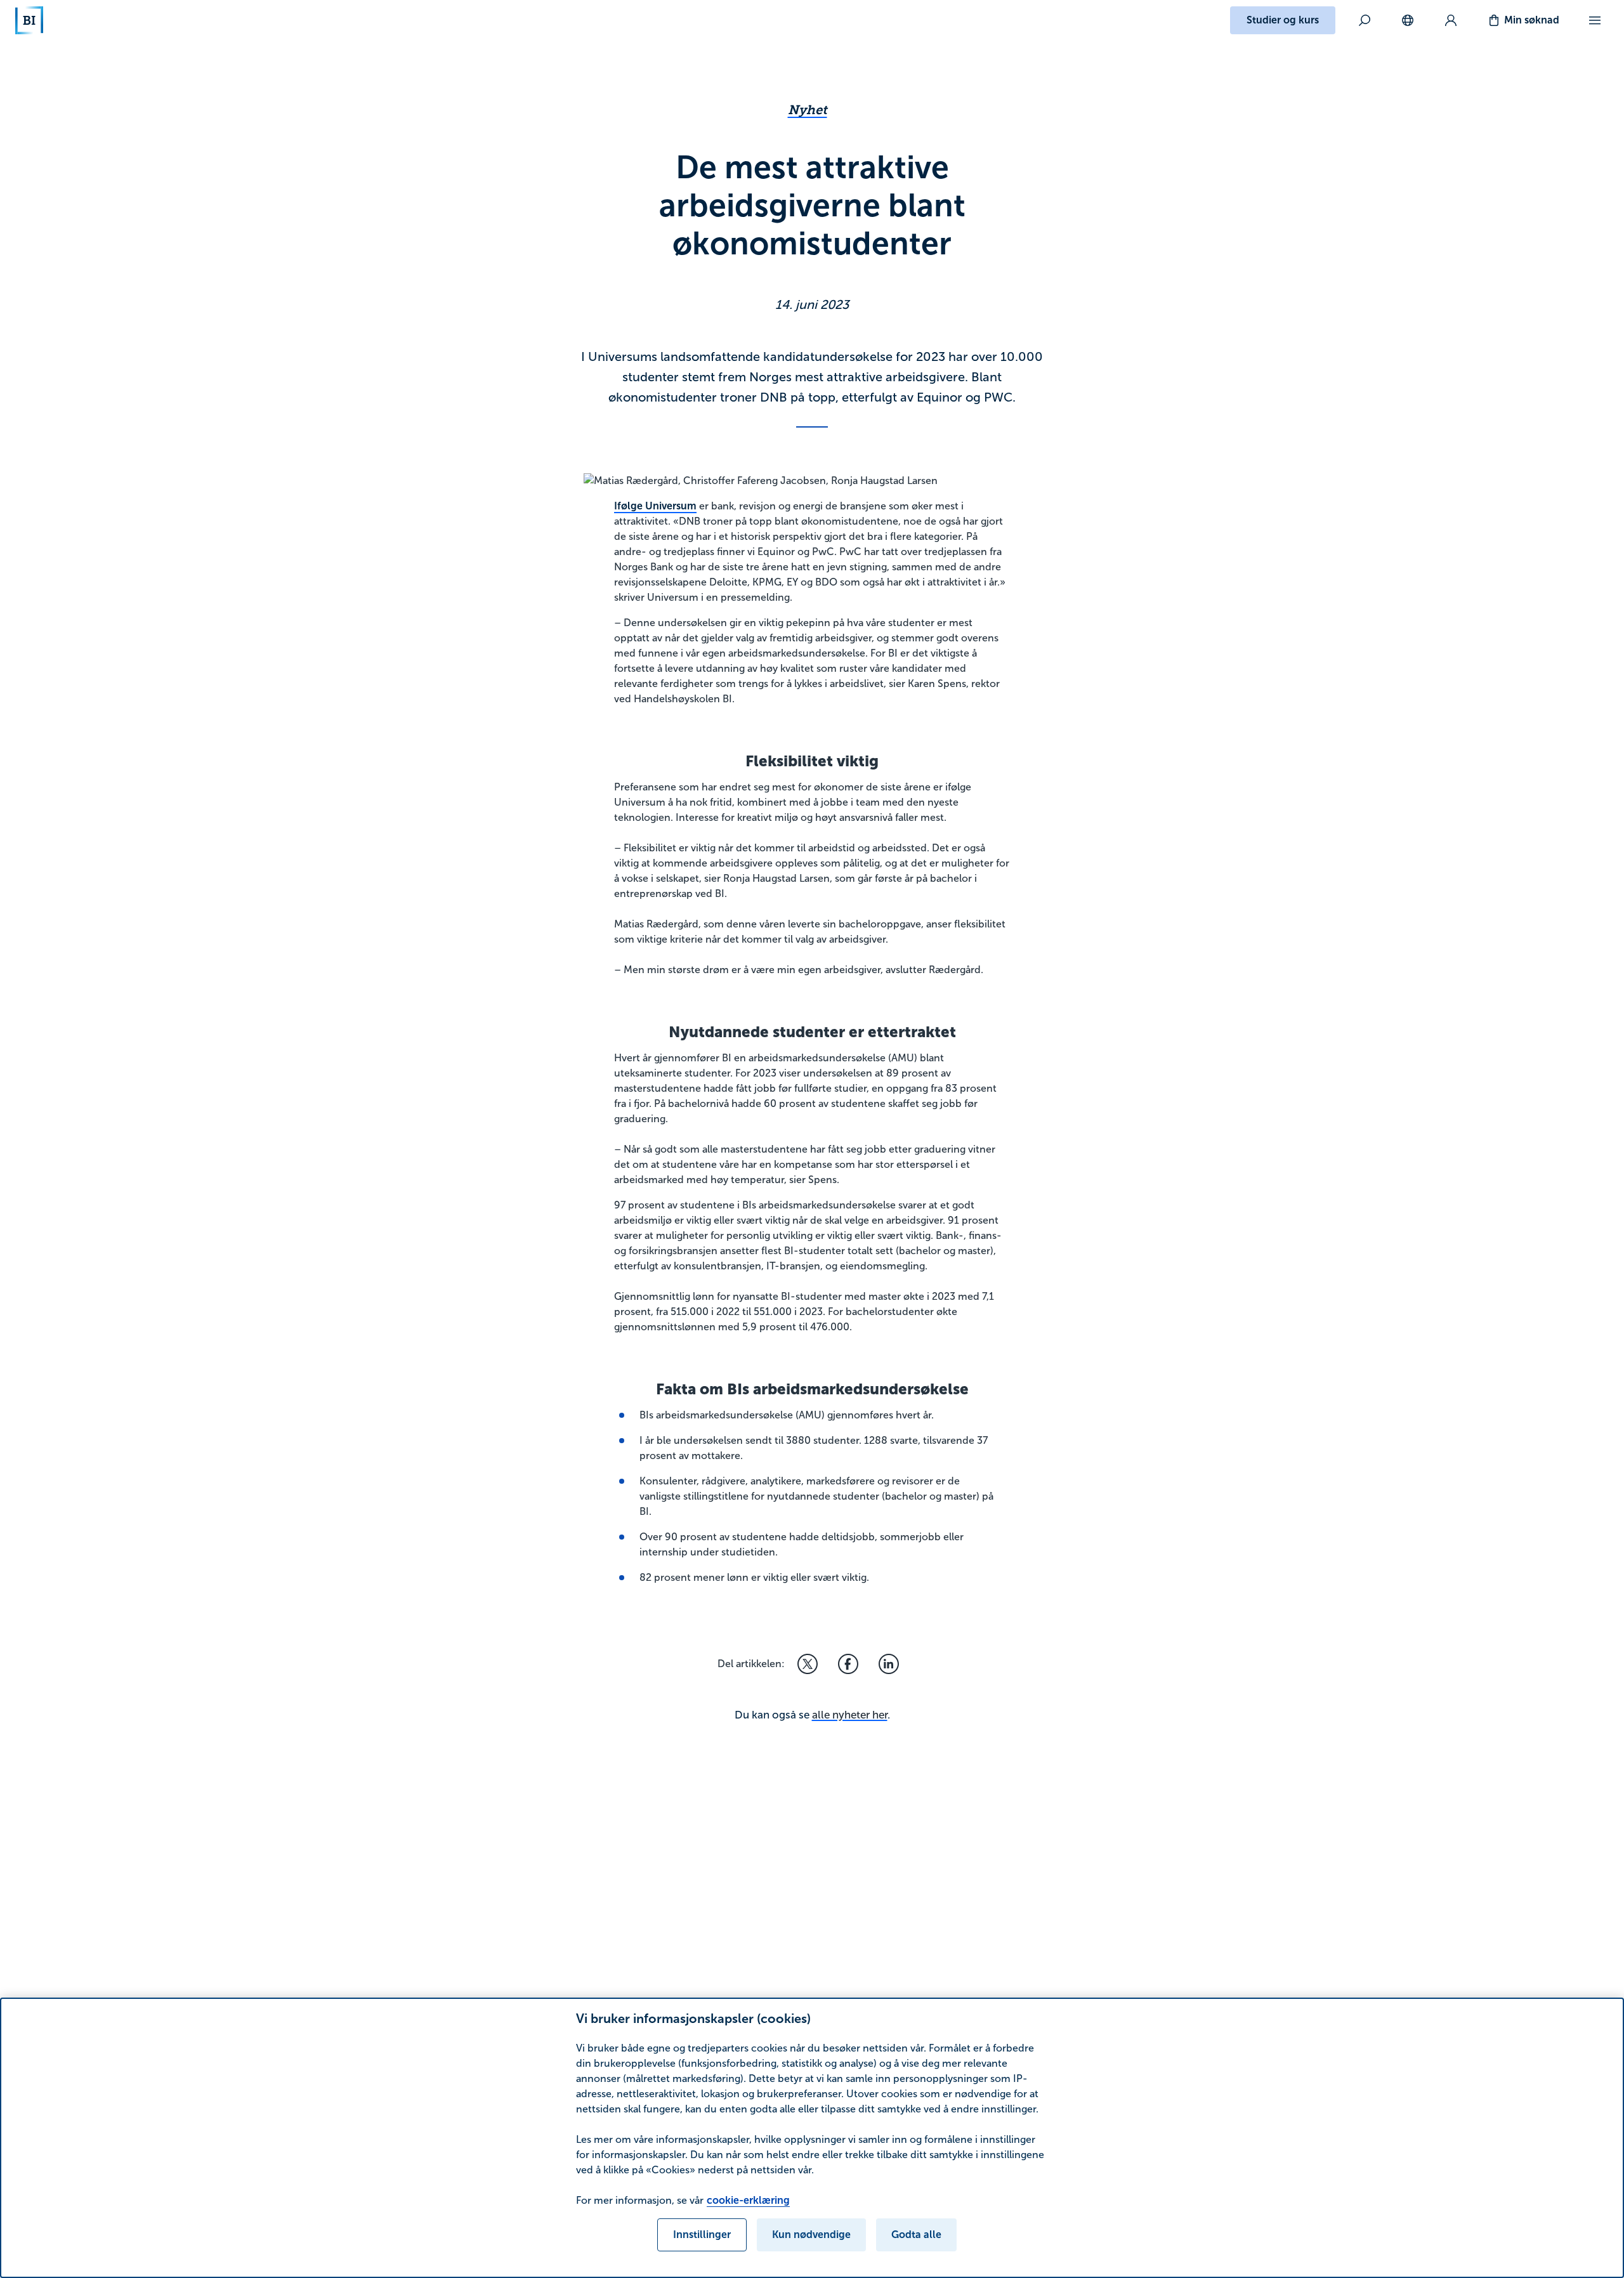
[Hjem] (29, 20)
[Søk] (1365, 20)
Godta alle (916, 2235)
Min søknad (1532, 20)
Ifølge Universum (655, 506)
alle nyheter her (850, 1715)
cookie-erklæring (748, 2200)
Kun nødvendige (811, 2235)
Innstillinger (702, 2235)
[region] (812, 2138)
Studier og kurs (1283, 20)
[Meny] (1595, 20)
